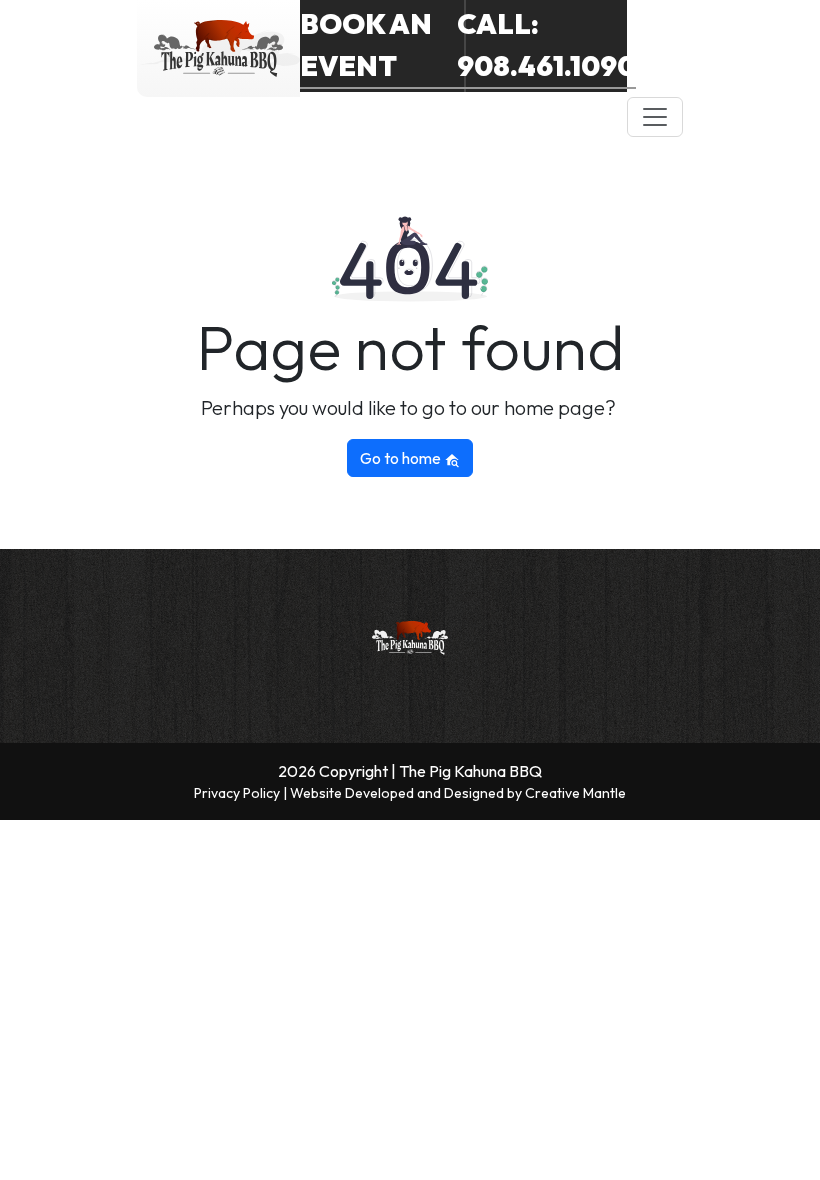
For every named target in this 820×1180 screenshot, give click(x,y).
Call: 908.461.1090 (546, 44)
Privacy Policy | (242, 793)
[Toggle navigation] (655, 117)
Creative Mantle (575, 793)
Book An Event (366, 44)
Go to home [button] (402, 458)
